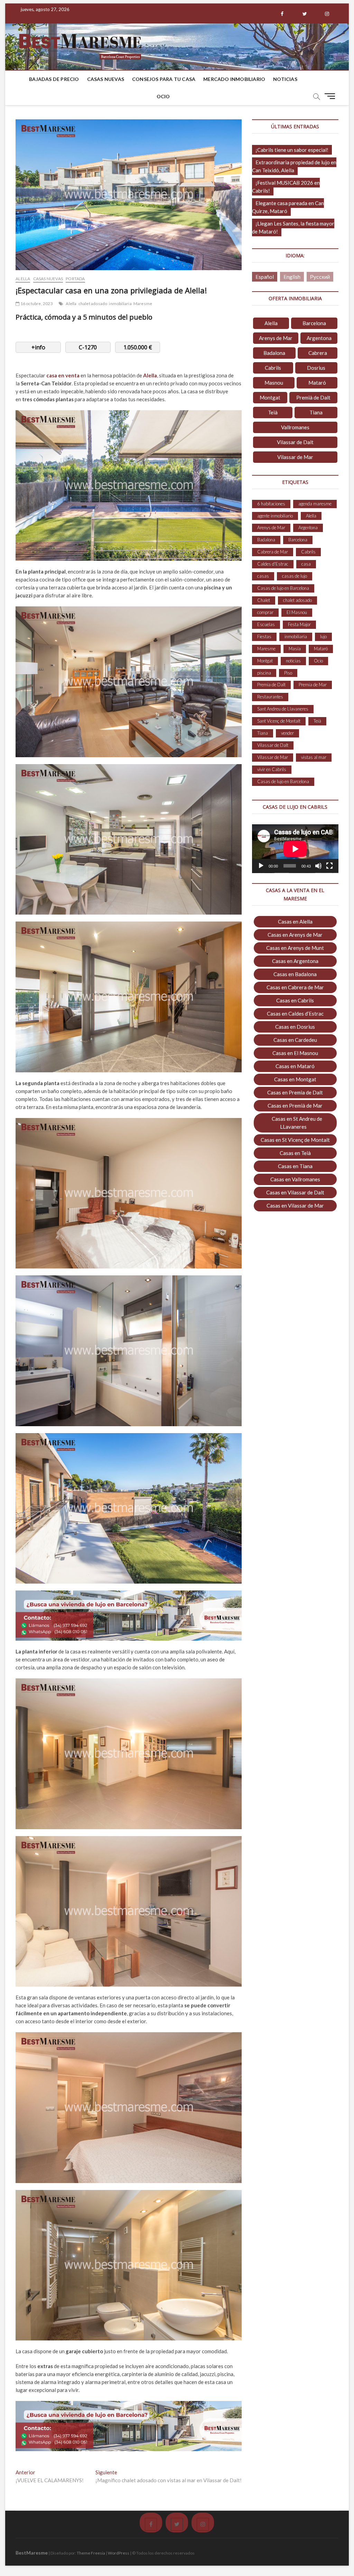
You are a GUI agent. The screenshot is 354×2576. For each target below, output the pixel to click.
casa (306, 564)
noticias (293, 661)
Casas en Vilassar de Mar (295, 1206)
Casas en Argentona (295, 961)
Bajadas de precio (54, 79)
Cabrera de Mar (273, 552)
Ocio (163, 96)
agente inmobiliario (275, 516)
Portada (75, 279)
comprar (265, 612)
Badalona (274, 353)
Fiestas (264, 636)
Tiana (316, 412)
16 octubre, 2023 (36, 304)
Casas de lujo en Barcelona (283, 588)
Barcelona (314, 323)
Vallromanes (295, 427)
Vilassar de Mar (295, 457)
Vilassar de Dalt (295, 442)
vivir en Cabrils (272, 769)
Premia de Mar (313, 685)
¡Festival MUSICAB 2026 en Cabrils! (286, 187)
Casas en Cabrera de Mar (295, 987)
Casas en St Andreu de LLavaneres (297, 1123)
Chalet (264, 600)
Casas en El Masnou (295, 1053)
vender (287, 733)
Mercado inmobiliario (234, 79)
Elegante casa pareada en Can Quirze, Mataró (288, 207)
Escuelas (266, 624)
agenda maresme (315, 504)
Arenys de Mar (276, 338)
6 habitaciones (271, 504)
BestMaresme (32, 2553)
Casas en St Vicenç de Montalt (295, 1140)
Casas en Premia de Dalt (295, 1092)
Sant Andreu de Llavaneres (283, 709)
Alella (23, 279)
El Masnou (297, 612)
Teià (273, 412)
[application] (295, 849)
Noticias (285, 79)
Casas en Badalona (295, 974)
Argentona (319, 338)
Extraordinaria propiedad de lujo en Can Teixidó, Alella (294, 166)
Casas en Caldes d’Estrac (295, 1014)
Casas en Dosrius (295, 1027)
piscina (264, 673)
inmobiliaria (120, 304)
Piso (288, 673)
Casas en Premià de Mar (295, 1106)
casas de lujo (295, 576)
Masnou (274, 383)
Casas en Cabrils (295, 1000)
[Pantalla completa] (329, 866)
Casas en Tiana (295, 1166)
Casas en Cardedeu (295, 1040)
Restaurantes (270, 697)
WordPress (119, 2553)
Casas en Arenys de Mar (295, 935)
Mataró (317, 383)
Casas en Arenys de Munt (295, 948)
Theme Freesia (91, 2553)
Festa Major (299, 624)
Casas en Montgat (295, 1079)
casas (263, 576)
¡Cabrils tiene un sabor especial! (292, 150)
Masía (295, 649)
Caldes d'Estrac (273, 564)
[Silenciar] (318, 866)
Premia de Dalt (271, 685)
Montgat (270, 397)
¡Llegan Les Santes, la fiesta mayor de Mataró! (293, 227)
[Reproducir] (261, 866)
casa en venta (63, 375)
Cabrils (273, 368)
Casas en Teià (295, 1153)
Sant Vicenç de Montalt (279, 721)
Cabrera (318, 353)
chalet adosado (93, 304)
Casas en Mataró (295, 1066)
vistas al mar (314, 757)
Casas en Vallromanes (295, 1179)
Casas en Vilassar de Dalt (295, 1192)
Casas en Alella (295, 922)
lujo (323, 636)
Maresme (143, 304)
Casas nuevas (106, 79)
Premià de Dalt (313, 397)
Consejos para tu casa (164, 79)
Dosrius (316, 368)
